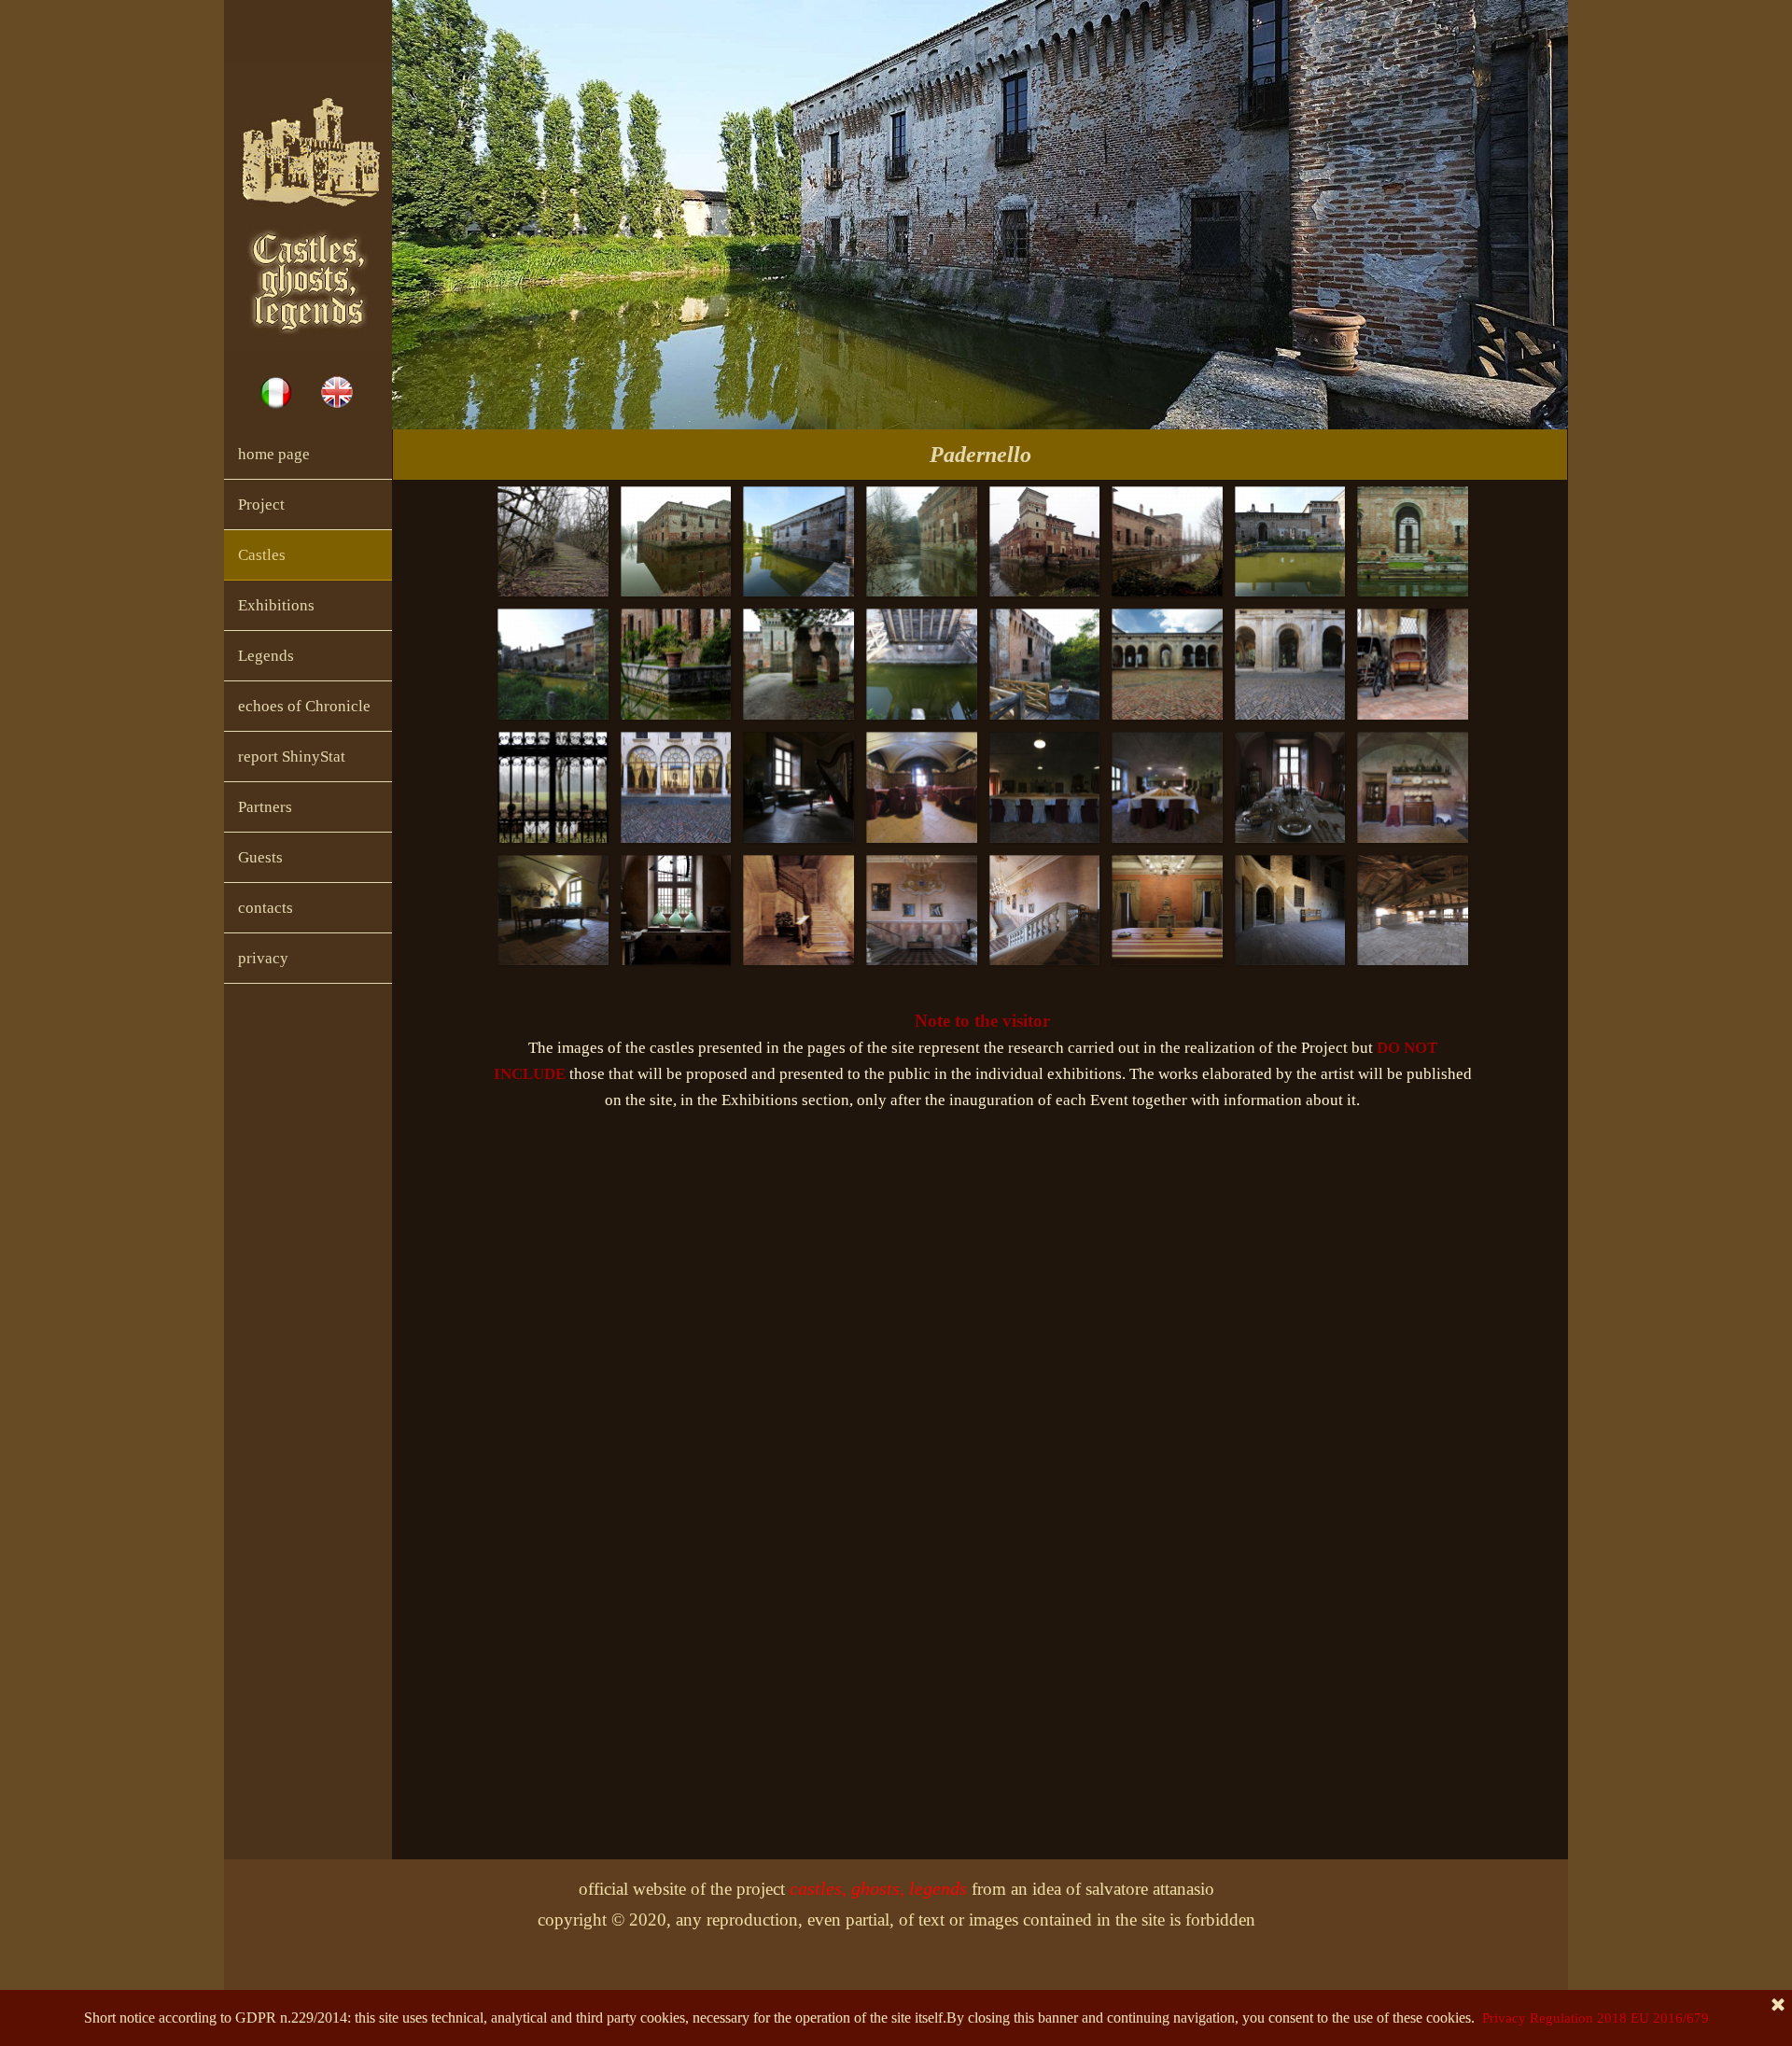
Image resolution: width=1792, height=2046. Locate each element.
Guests (260, 857)
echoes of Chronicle (304, 706)
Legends (266, 656)
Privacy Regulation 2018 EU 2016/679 (1596, 2018)
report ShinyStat (292, 757)
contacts (266, 908)
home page (274, 454)
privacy (263, 958)
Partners (265, 807)
